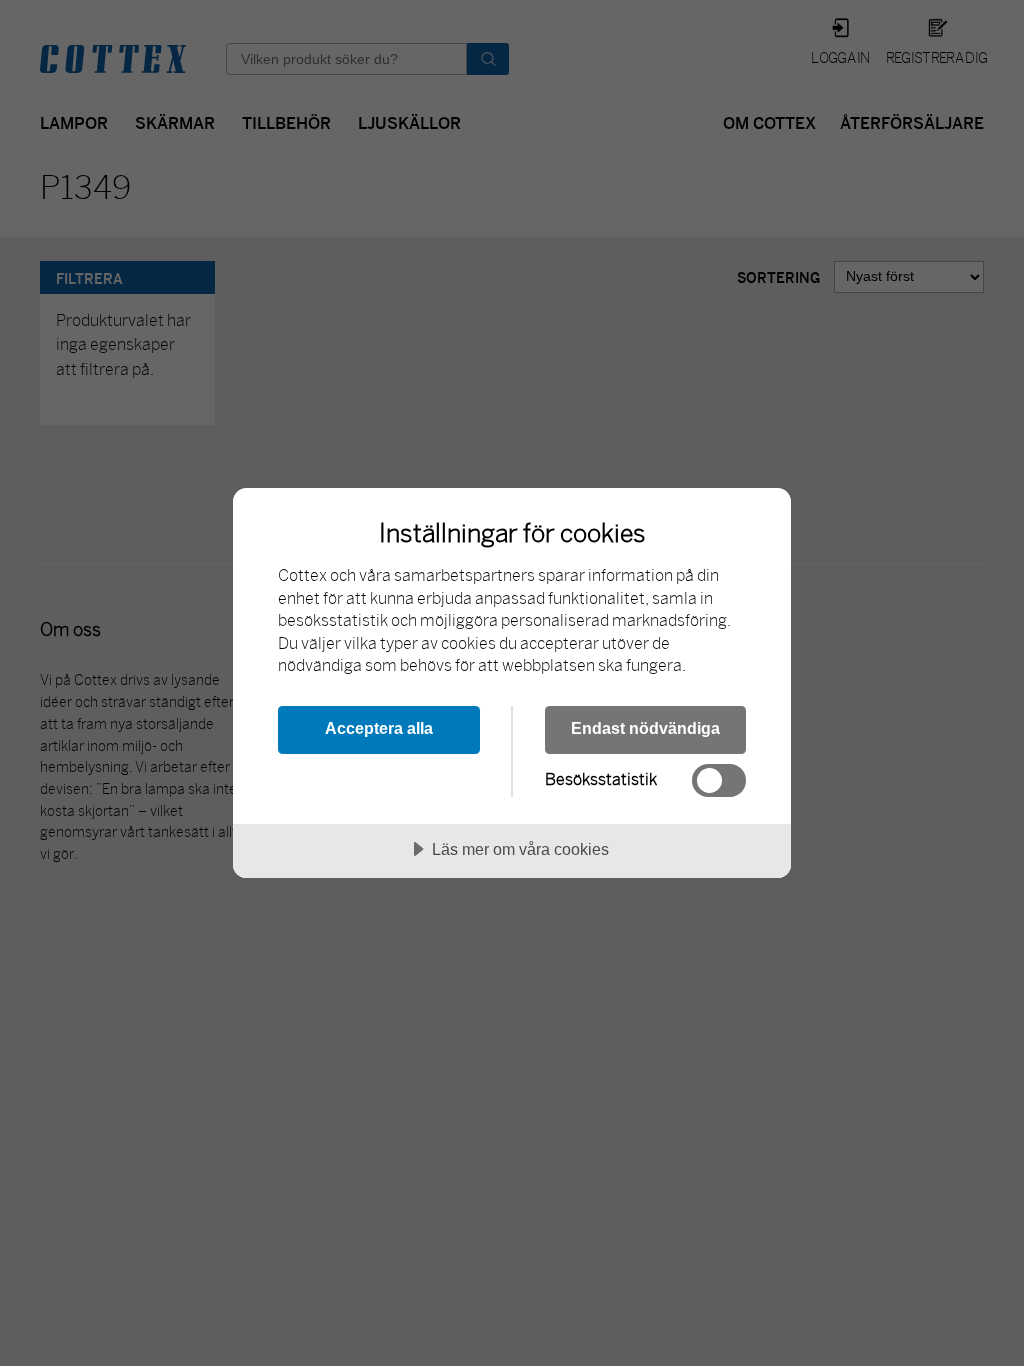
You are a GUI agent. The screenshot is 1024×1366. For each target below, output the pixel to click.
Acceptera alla (379, 728)
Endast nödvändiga (645, 728)
